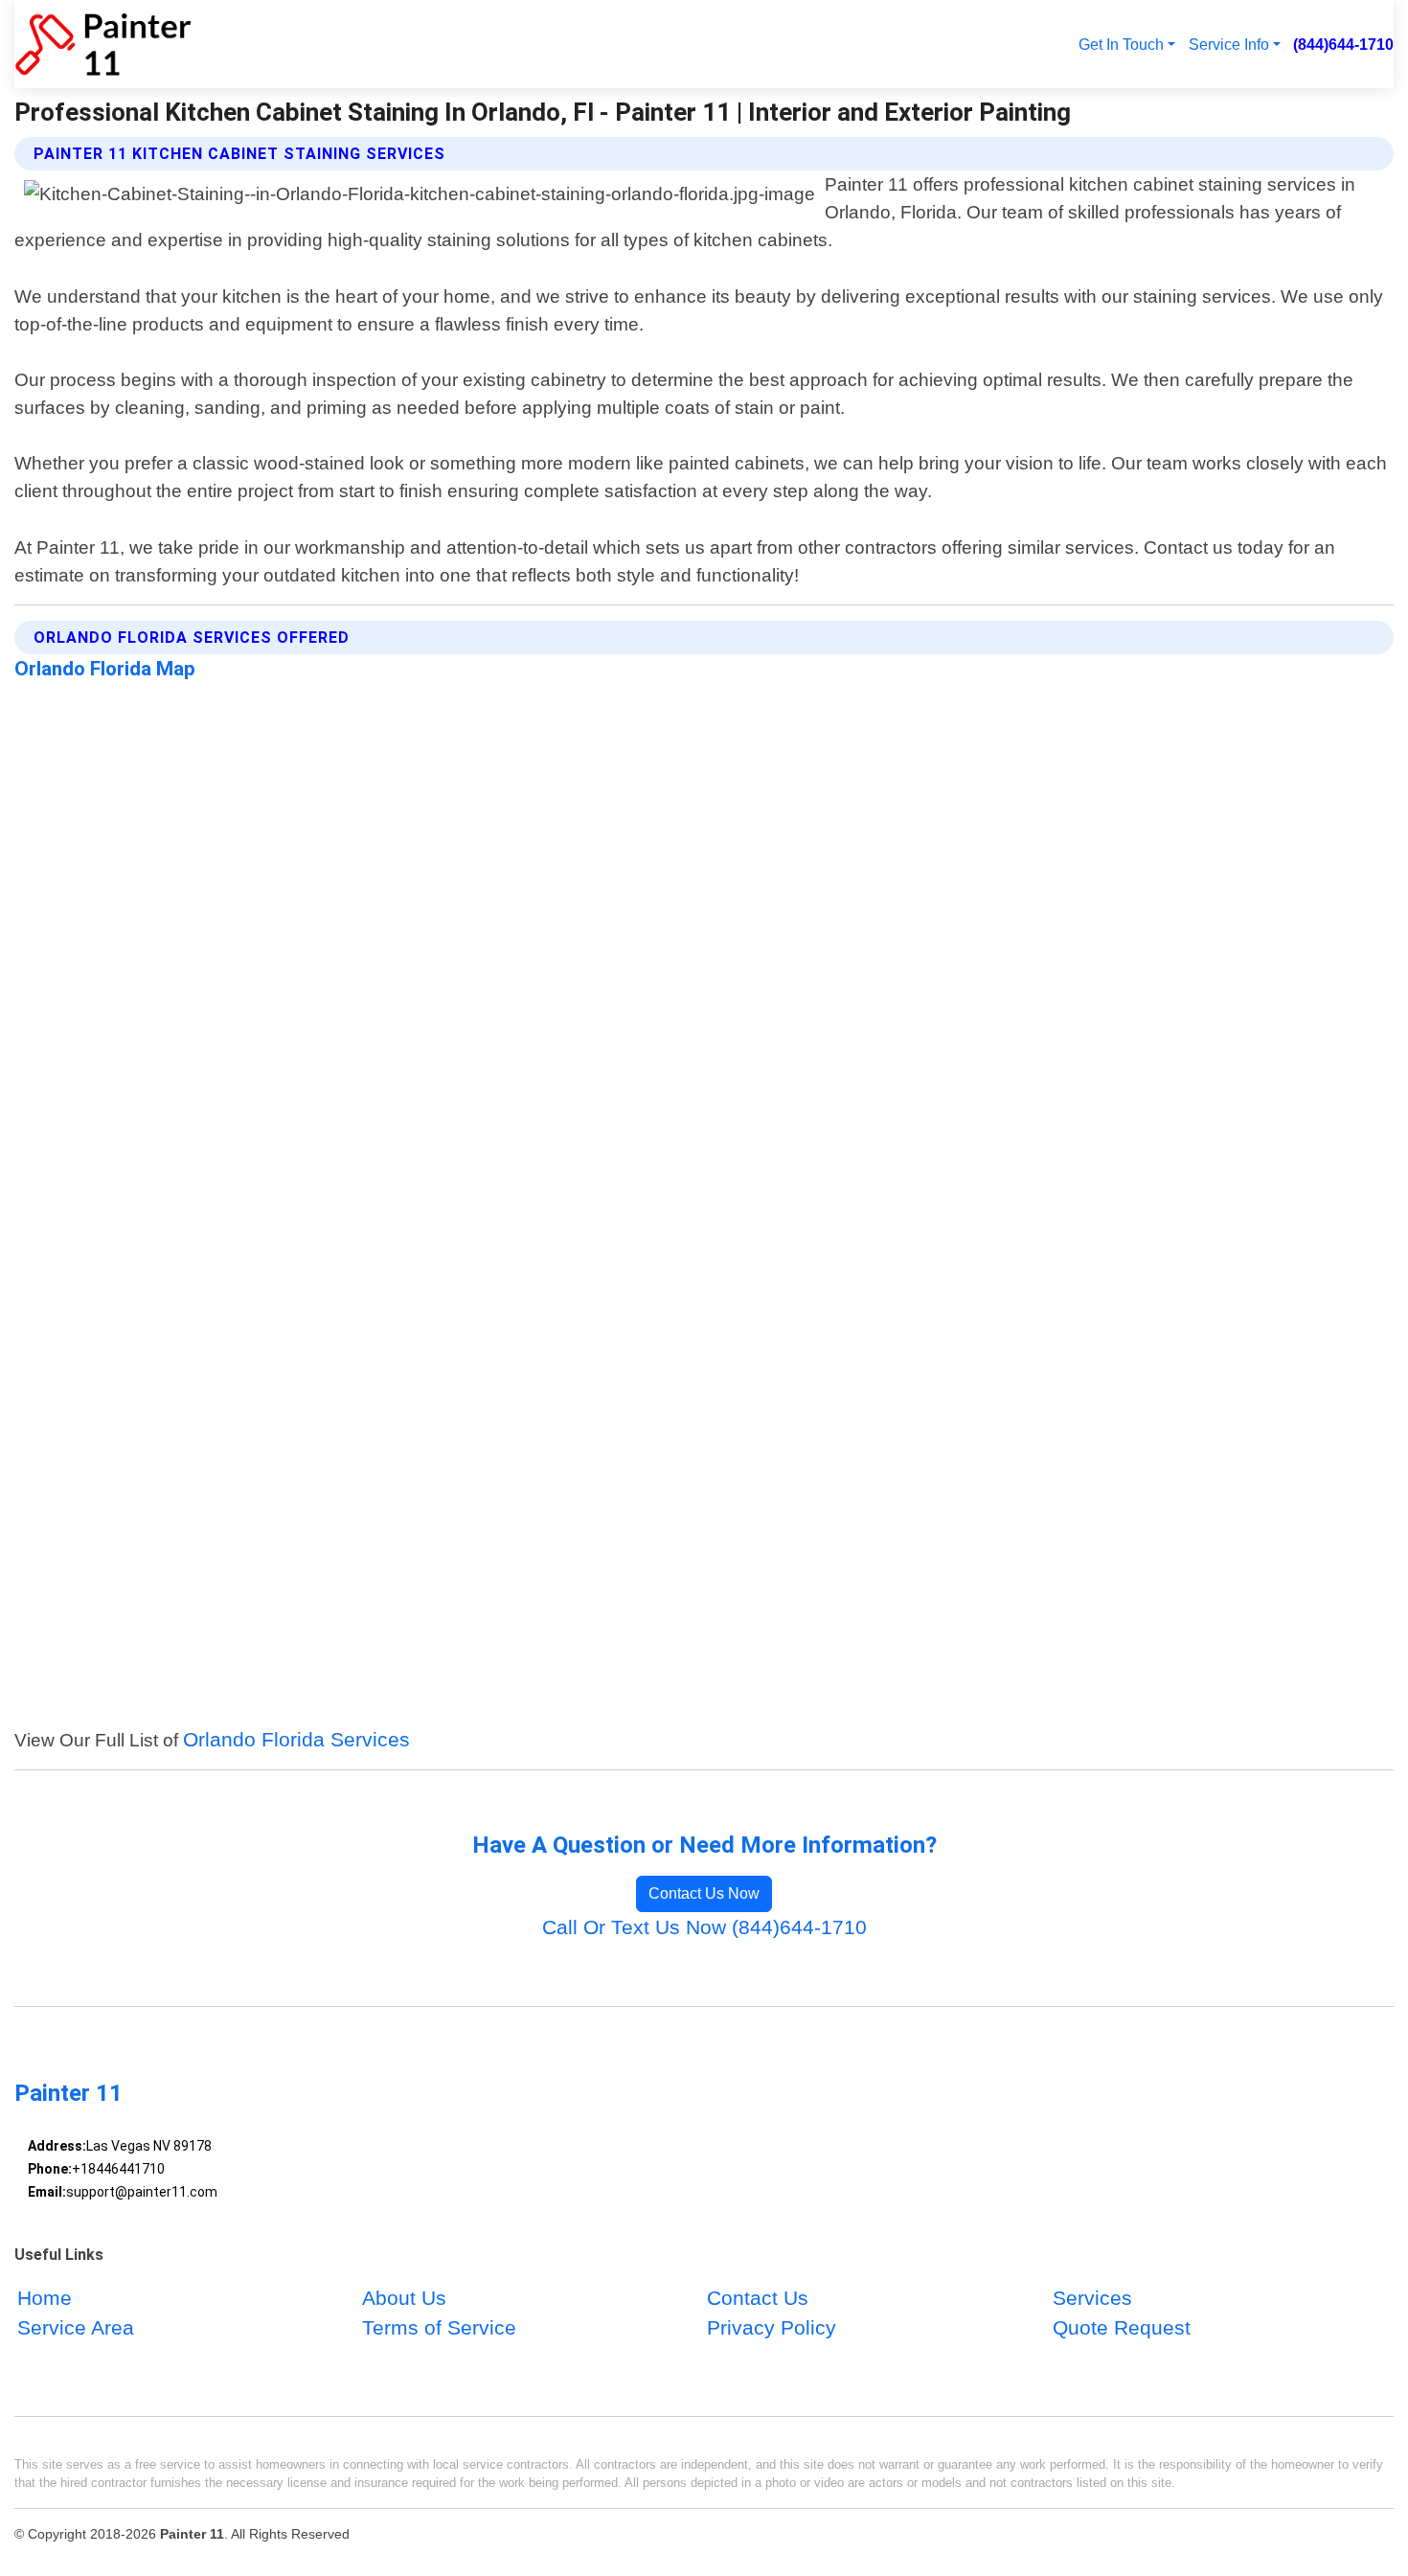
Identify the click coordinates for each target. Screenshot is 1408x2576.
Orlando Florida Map (105, 669)
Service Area (76, 2328)
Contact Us (758, 2299)
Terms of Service (439, 2328)
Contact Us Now (704, 1893)
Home (45, 2299)
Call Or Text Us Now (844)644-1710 (704, 1927)
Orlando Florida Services (296, 1739)
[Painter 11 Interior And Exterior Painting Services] (103, 44)
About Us (404, 2299)
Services (1092, 2299)
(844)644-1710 (1343, 44)
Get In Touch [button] (1121, 44)
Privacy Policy (772, 2328)
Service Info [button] (1229, 44)
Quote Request (1122, 2328)
